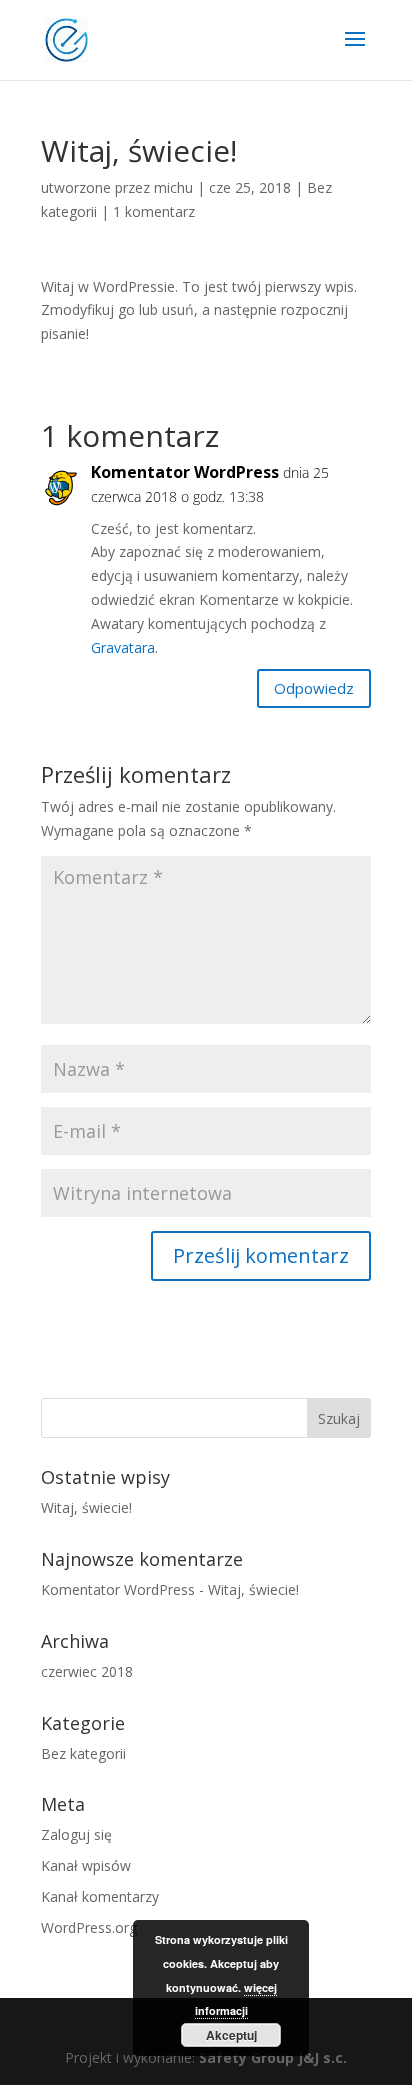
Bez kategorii (83, 1753)
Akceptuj (231, 2035)
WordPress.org (89, 1927)
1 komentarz (154, 211)
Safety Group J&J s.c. (273, 2057)
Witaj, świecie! (86, 1507)
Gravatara (123, 647)
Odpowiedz (314, 688)
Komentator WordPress (185, 472)
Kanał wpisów (86, 1865)
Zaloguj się (76, 1834)
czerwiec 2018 (87, 1671)
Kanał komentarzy (100, 1896)
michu (173, 187)
